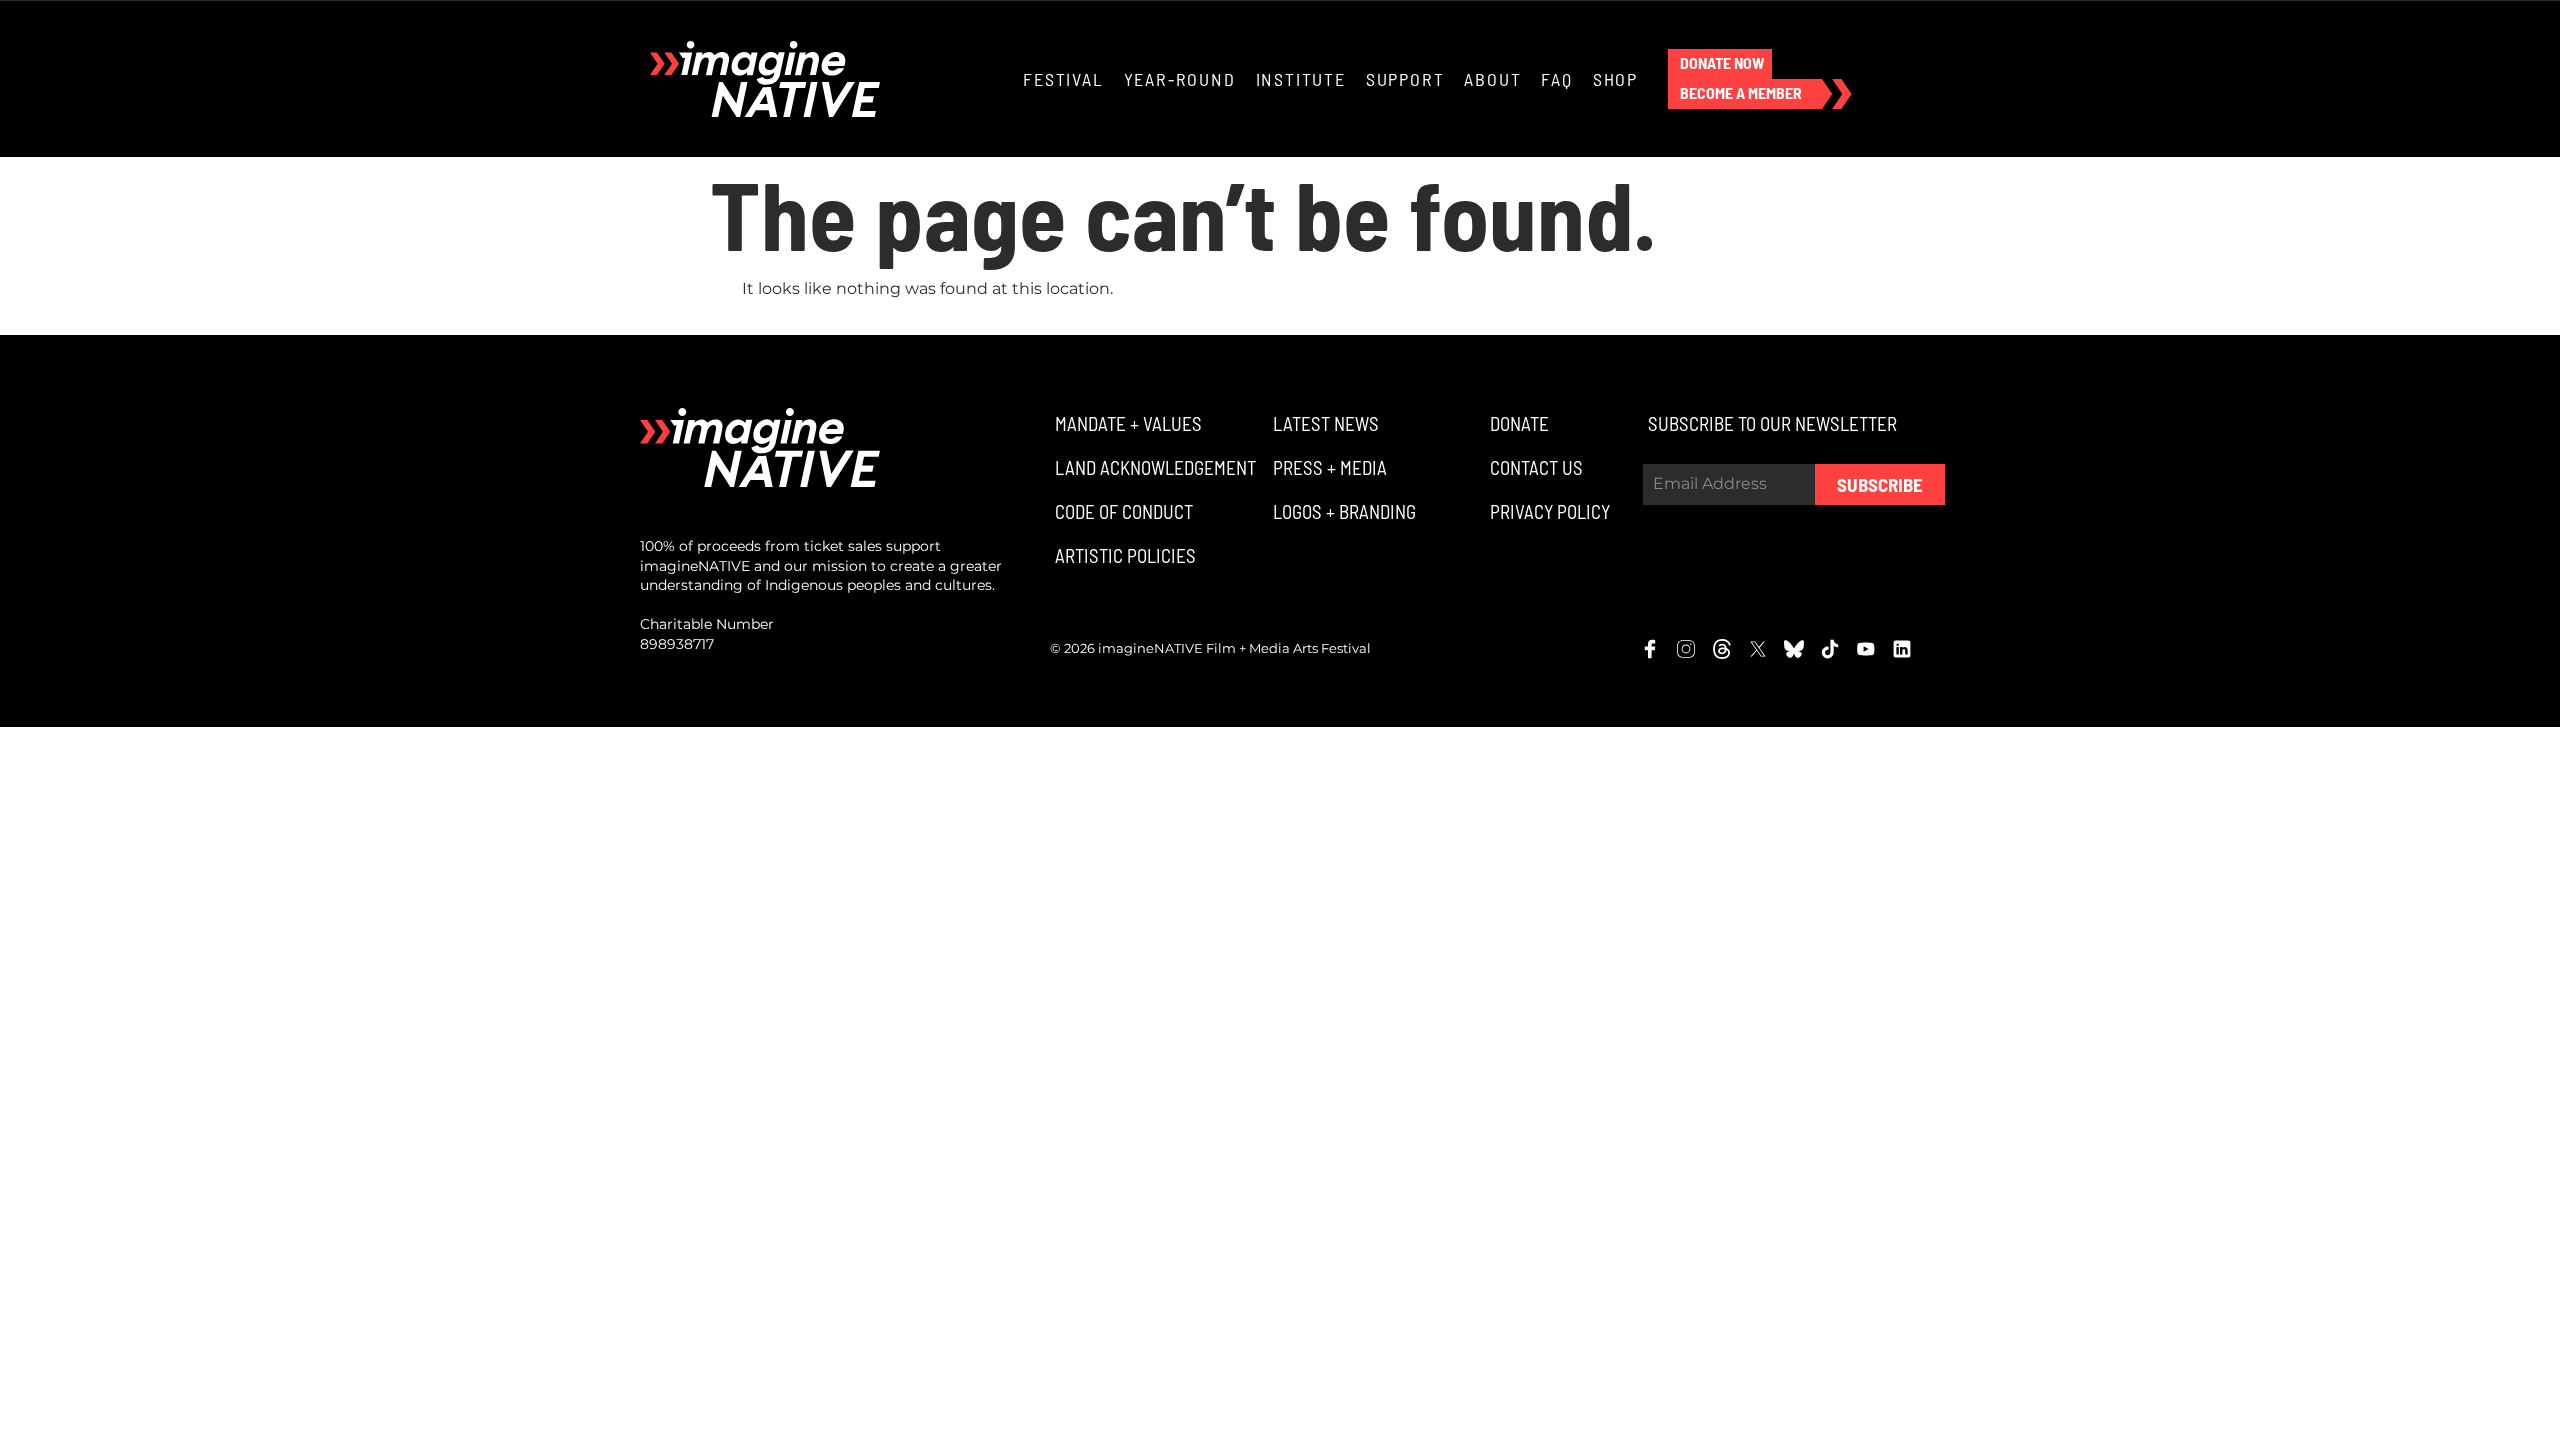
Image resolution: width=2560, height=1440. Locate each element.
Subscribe (1880, 484)
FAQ (1556, 79)
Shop (1615, 79)
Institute (1301, 79)
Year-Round (1180, 79)
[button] (1720, 64)
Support (1405, 79)
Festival (1063, 79)
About (1492, 79)
